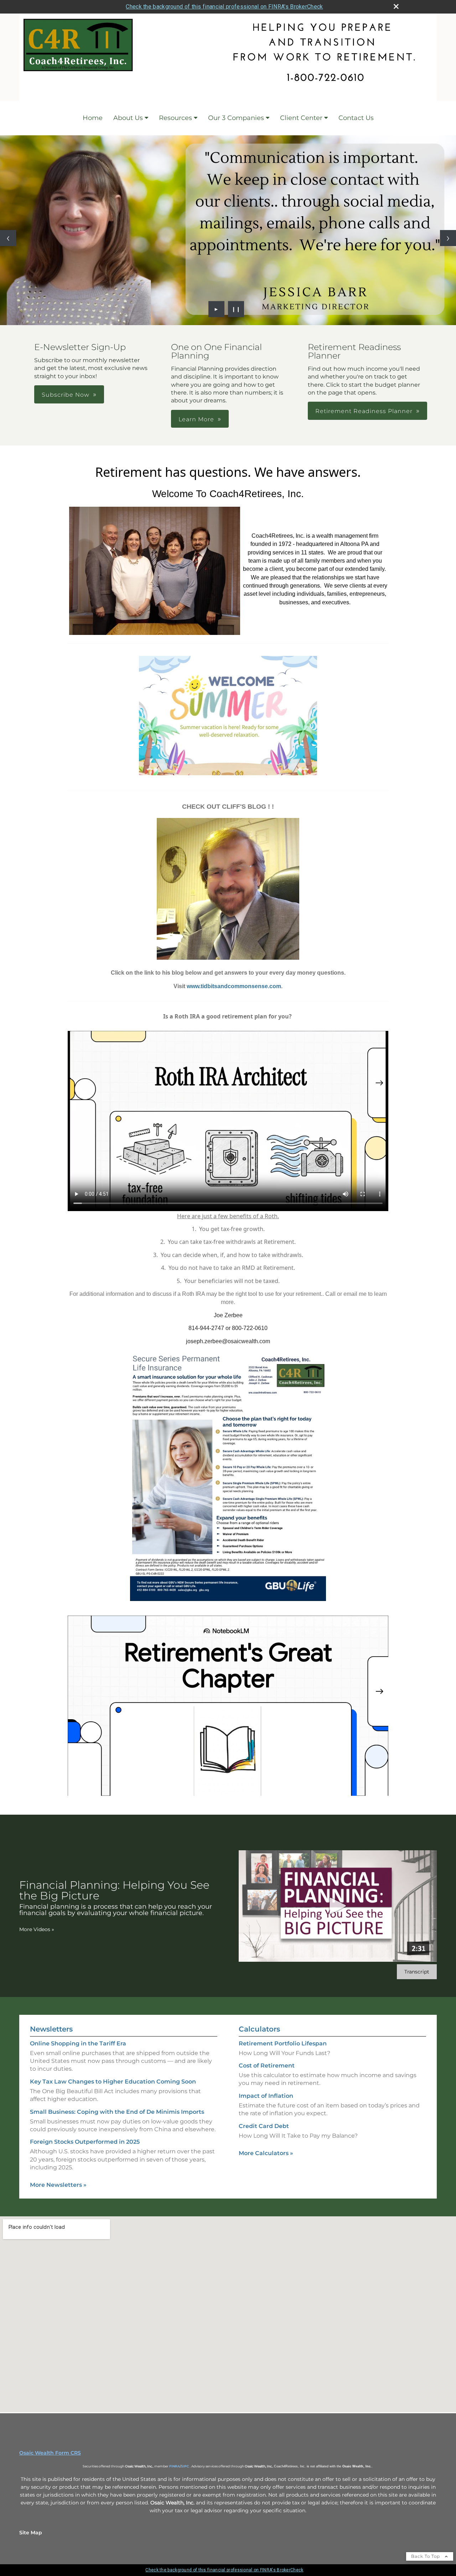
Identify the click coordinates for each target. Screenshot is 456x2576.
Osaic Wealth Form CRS (50, 2453)
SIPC (185, 2466)
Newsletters (51, 2029)
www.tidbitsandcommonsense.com (234, 986)
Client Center (301, 118)
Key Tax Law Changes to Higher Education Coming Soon (113, 2082)
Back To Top (426, 2556)
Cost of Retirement (267, 2066)
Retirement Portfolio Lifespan (283, 2043)
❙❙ (236, 309)
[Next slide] (448, 238)
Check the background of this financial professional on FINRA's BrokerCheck (224, 7)
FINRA (175, 2466)
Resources (175, 118)
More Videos (37, 1929)
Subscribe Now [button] (66, 395)
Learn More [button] (196, 419)
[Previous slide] (8, 238)
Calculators (259, 2029)
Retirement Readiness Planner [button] (364, 411)
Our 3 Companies (236, 118)
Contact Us (356, 118)
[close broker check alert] (396, 6)
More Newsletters (58, 2185)
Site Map (31, 2533)
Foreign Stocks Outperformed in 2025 (85, 2142)
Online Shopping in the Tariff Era (78, 2043)
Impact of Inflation (266, 2096)
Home (93, 118)
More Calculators (266, 2153)
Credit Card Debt (264, 2126)
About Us (128, 118)
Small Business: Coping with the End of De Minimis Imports (117, 2112)
